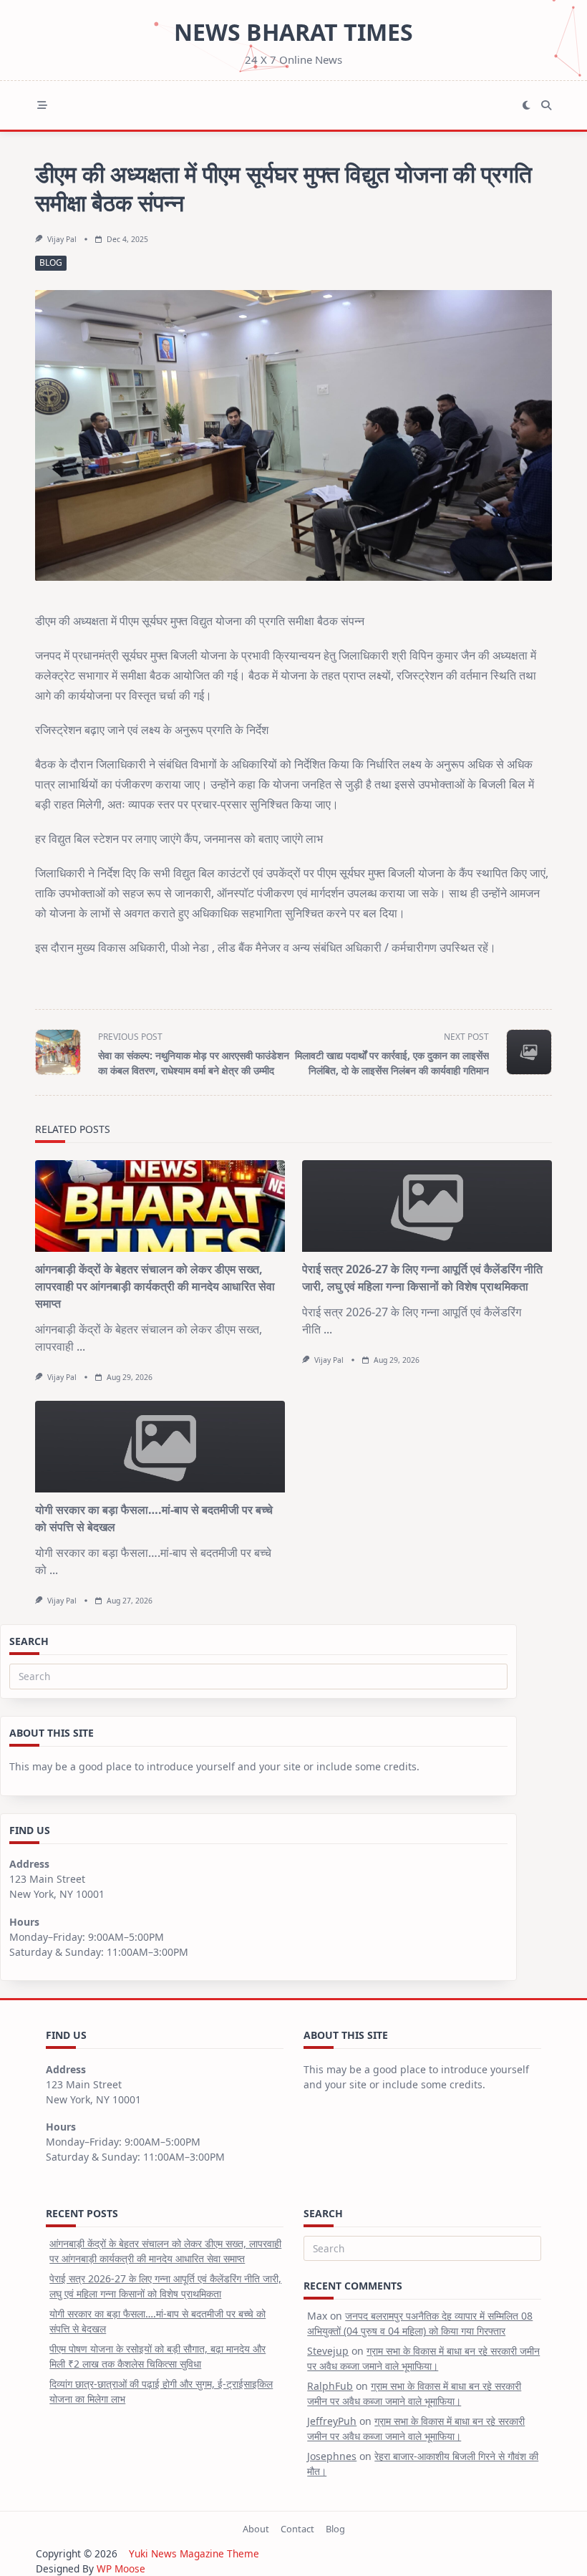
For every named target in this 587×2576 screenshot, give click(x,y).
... (81, 1346)
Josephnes (332, 2456)
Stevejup (328, 2351)
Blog (51, 262)
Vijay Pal (62, 239)
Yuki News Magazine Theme (194, 2553)
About (256, 2529)
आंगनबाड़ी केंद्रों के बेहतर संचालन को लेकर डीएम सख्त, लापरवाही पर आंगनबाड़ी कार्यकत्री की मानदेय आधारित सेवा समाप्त (155, 1286)
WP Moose (121, 2568)
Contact (297, 2529)
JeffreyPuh (332, 2421)
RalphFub (330, 2386)
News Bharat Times (293, 32)
